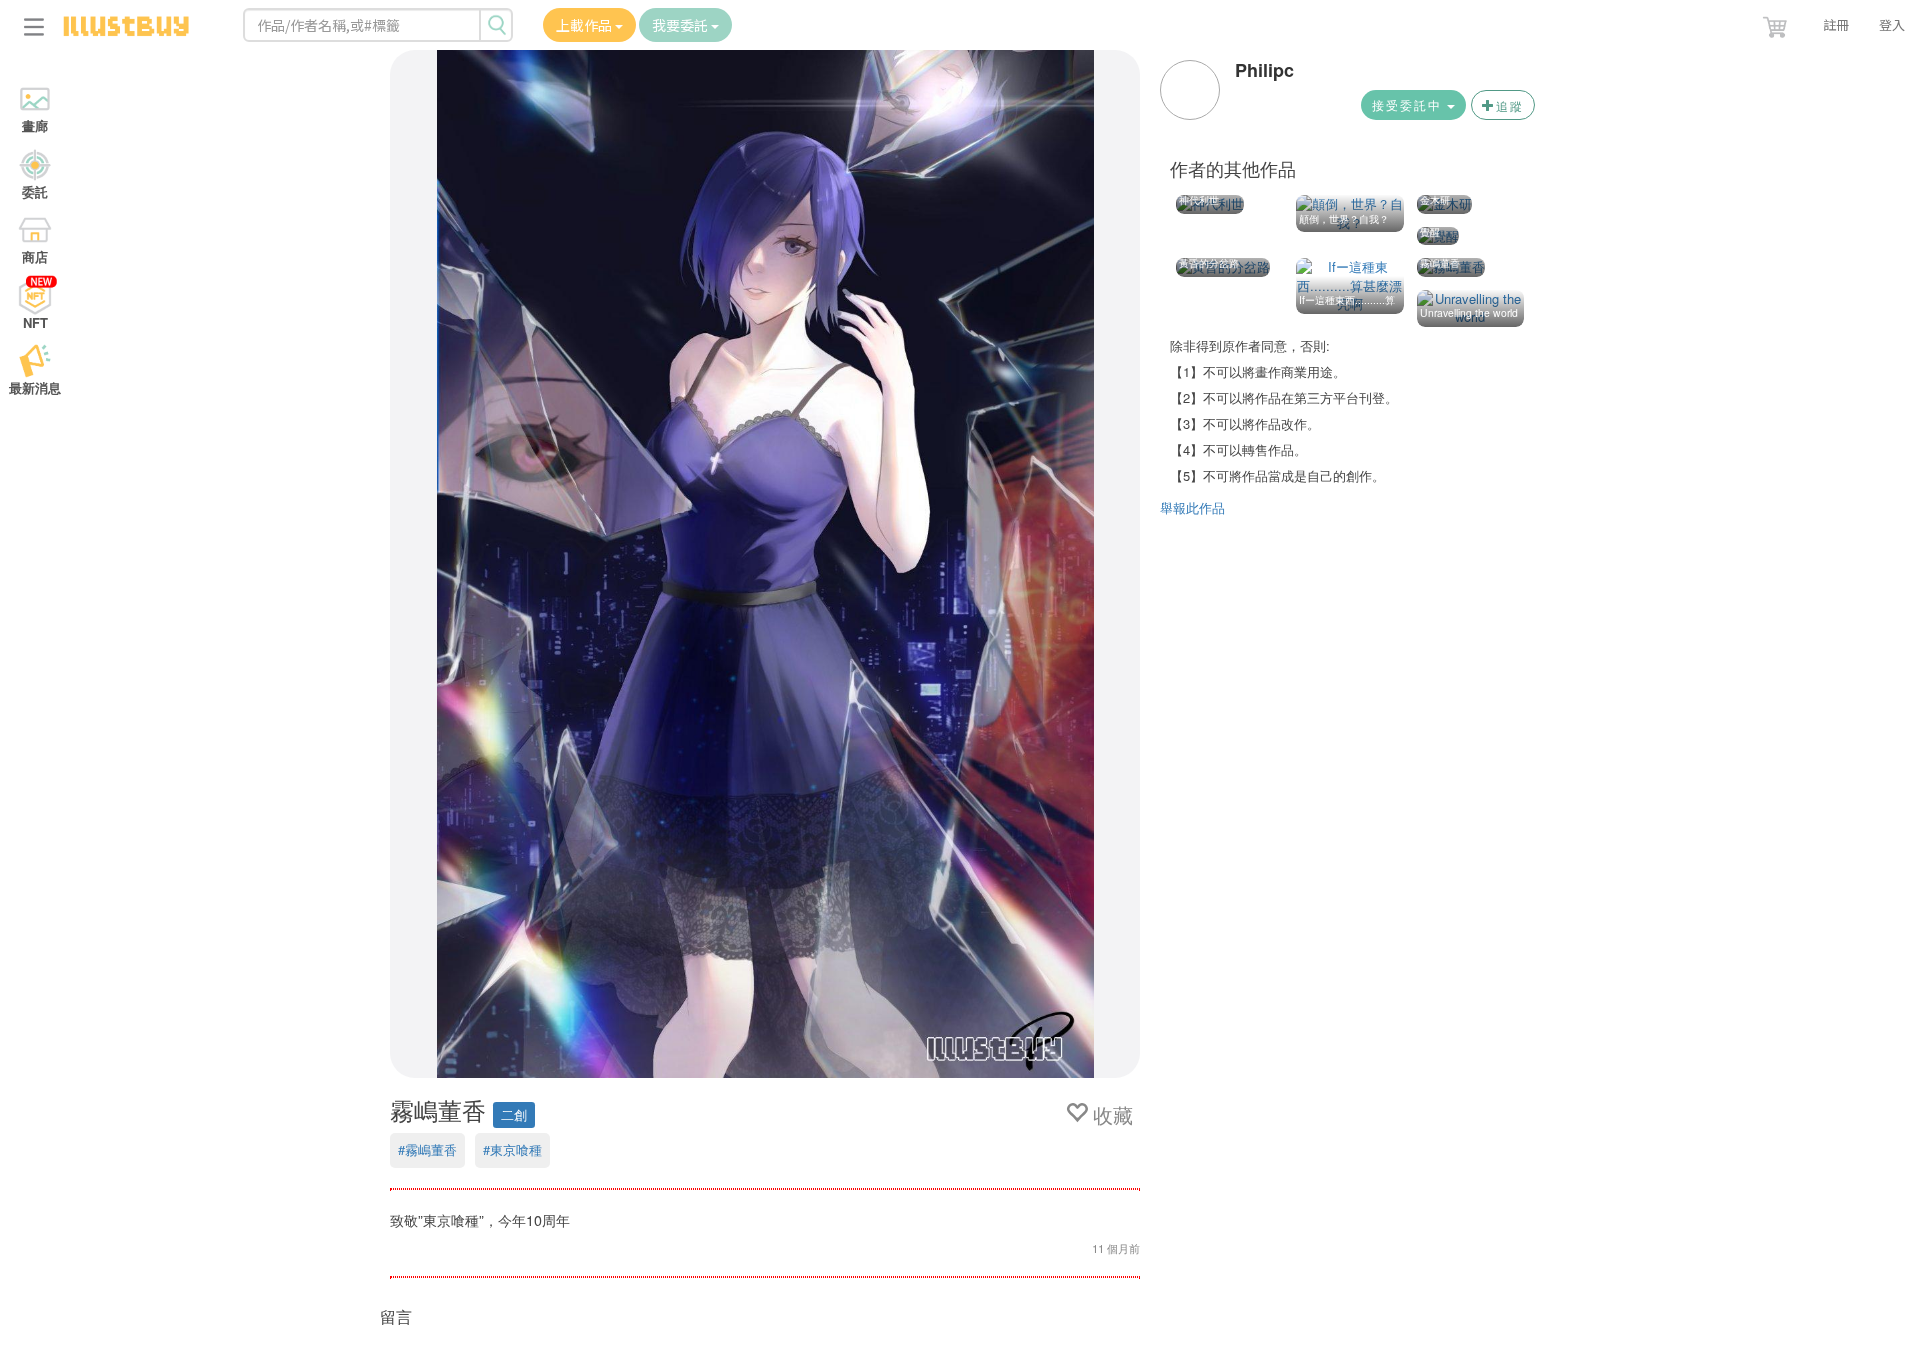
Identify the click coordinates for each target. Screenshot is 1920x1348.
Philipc (1264, 70)
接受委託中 (1409, 104)
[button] (1777, 23)
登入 (1892, 24)
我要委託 (681, 25)
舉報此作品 (1192, 507)
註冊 (1836, 24)
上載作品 (585, 25)
